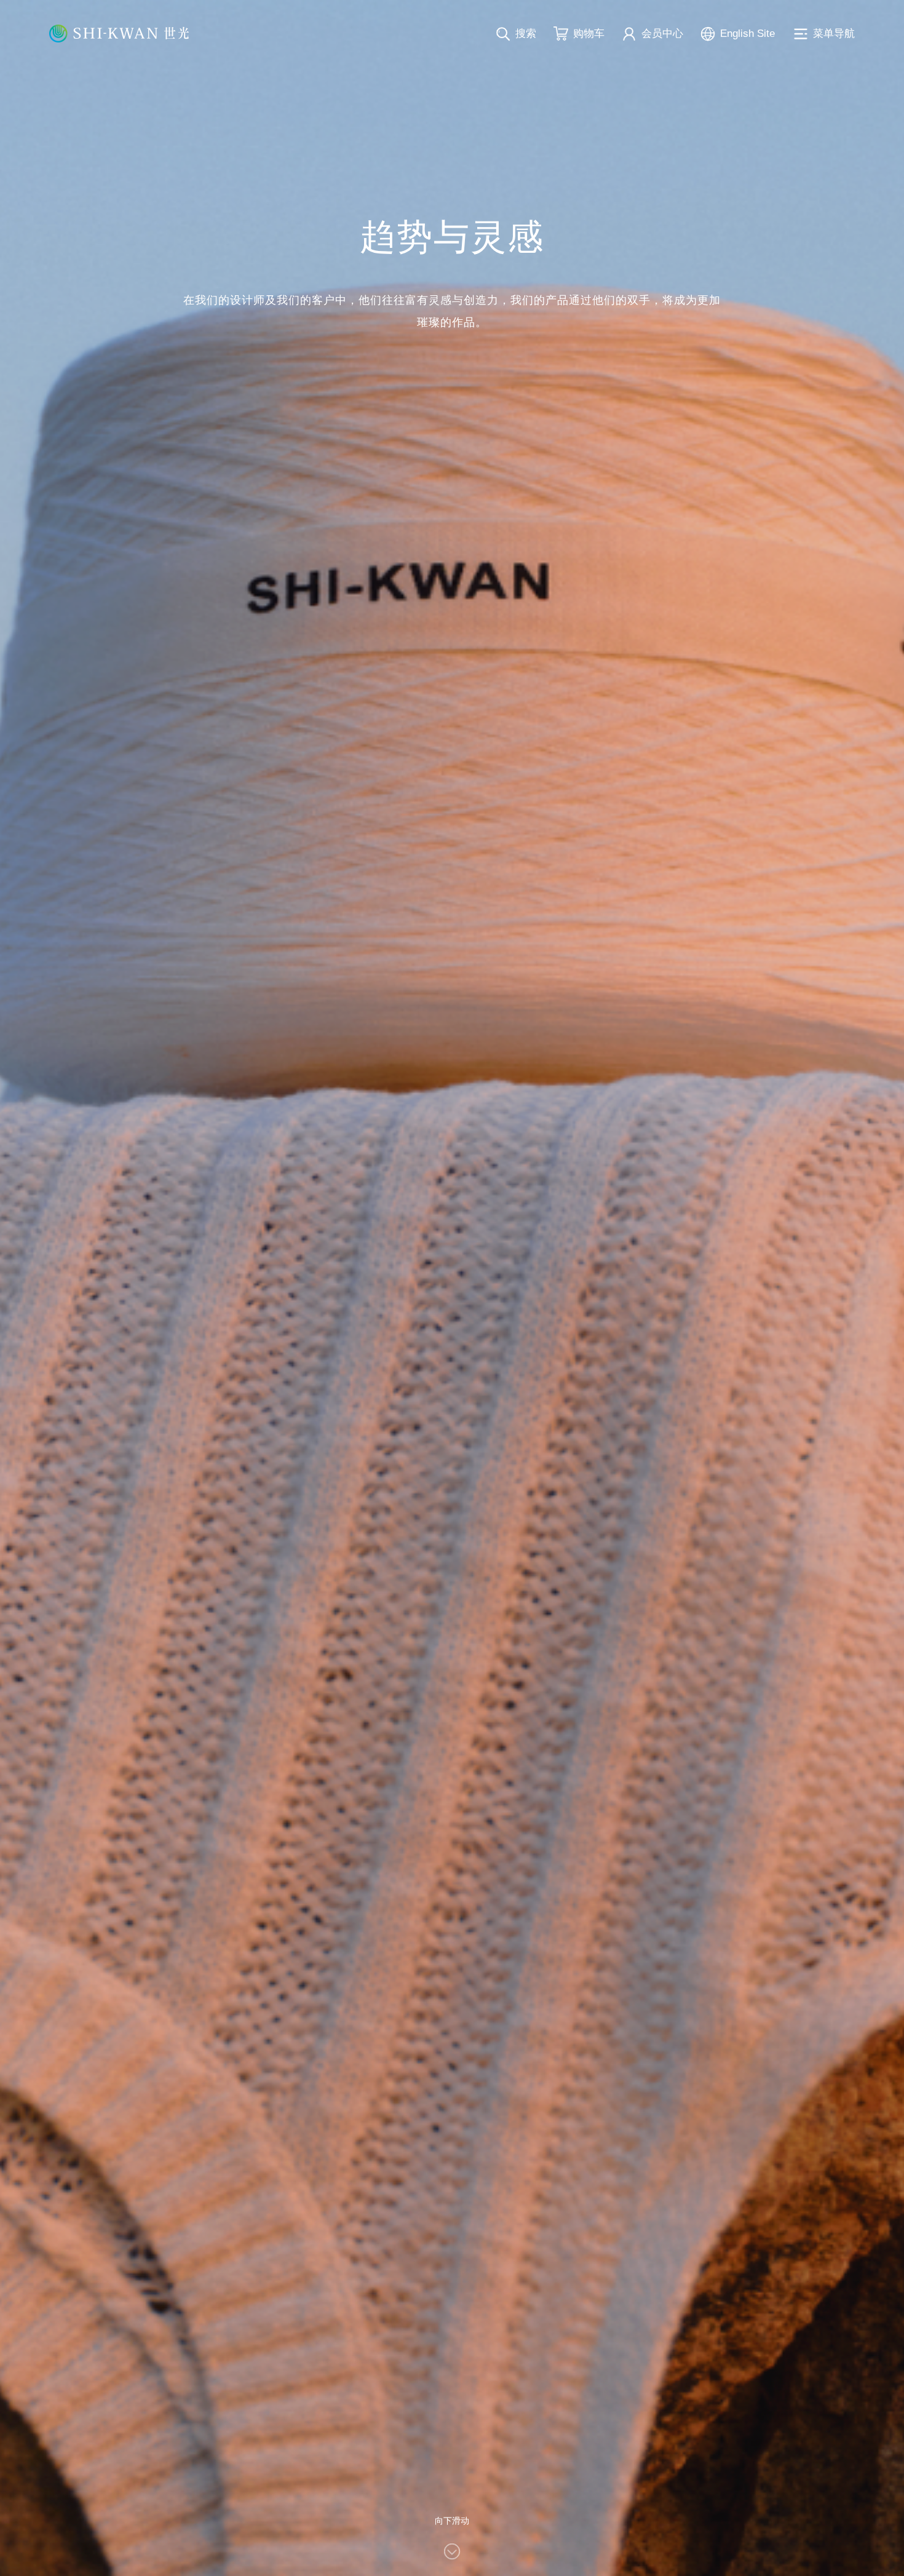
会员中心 (662, 34)
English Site (747, 34)
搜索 (526, 34)
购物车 (589, 34)
